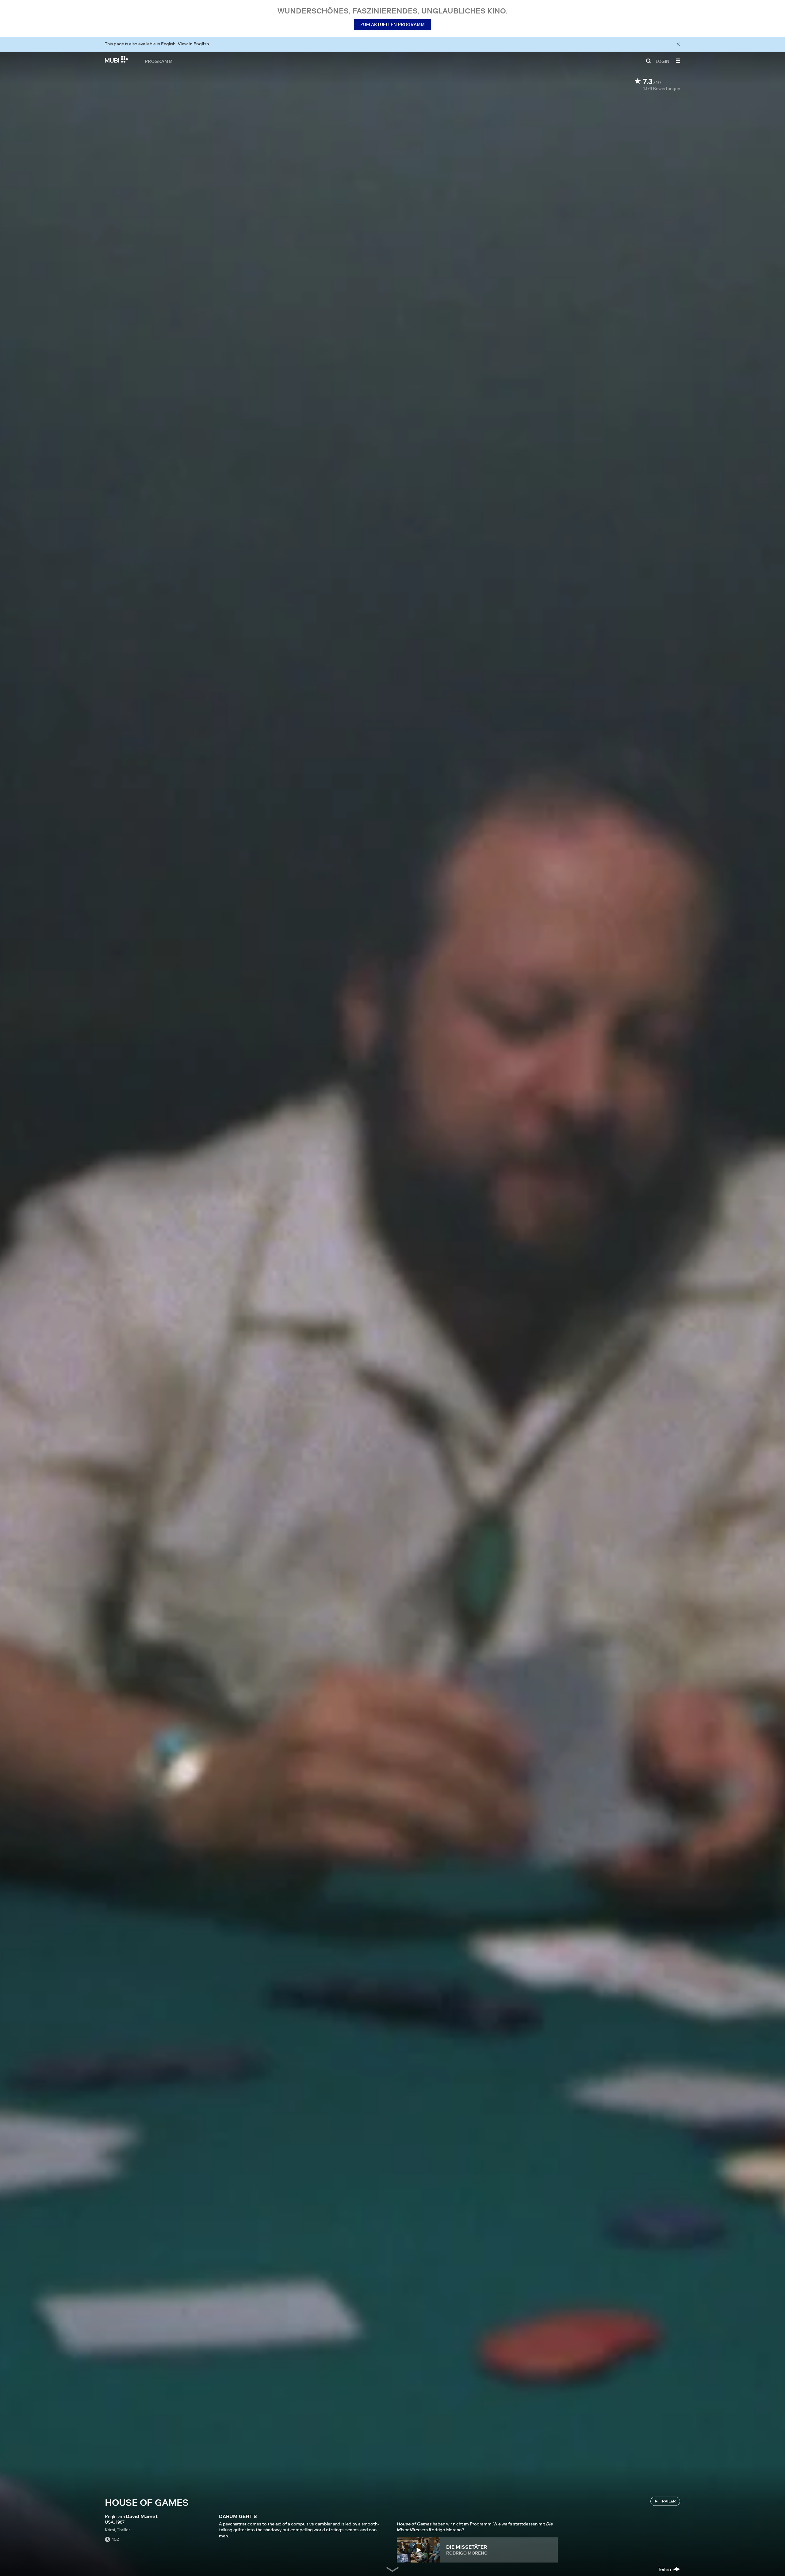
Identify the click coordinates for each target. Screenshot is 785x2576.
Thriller (123, 2530)
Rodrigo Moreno (467, 2553)
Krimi (110, 2530)
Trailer (668, 2501)
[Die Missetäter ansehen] (418, 2550)
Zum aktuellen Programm (392, 25)
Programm (159, 61)
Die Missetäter (467, 2547)
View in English (193, 44)
